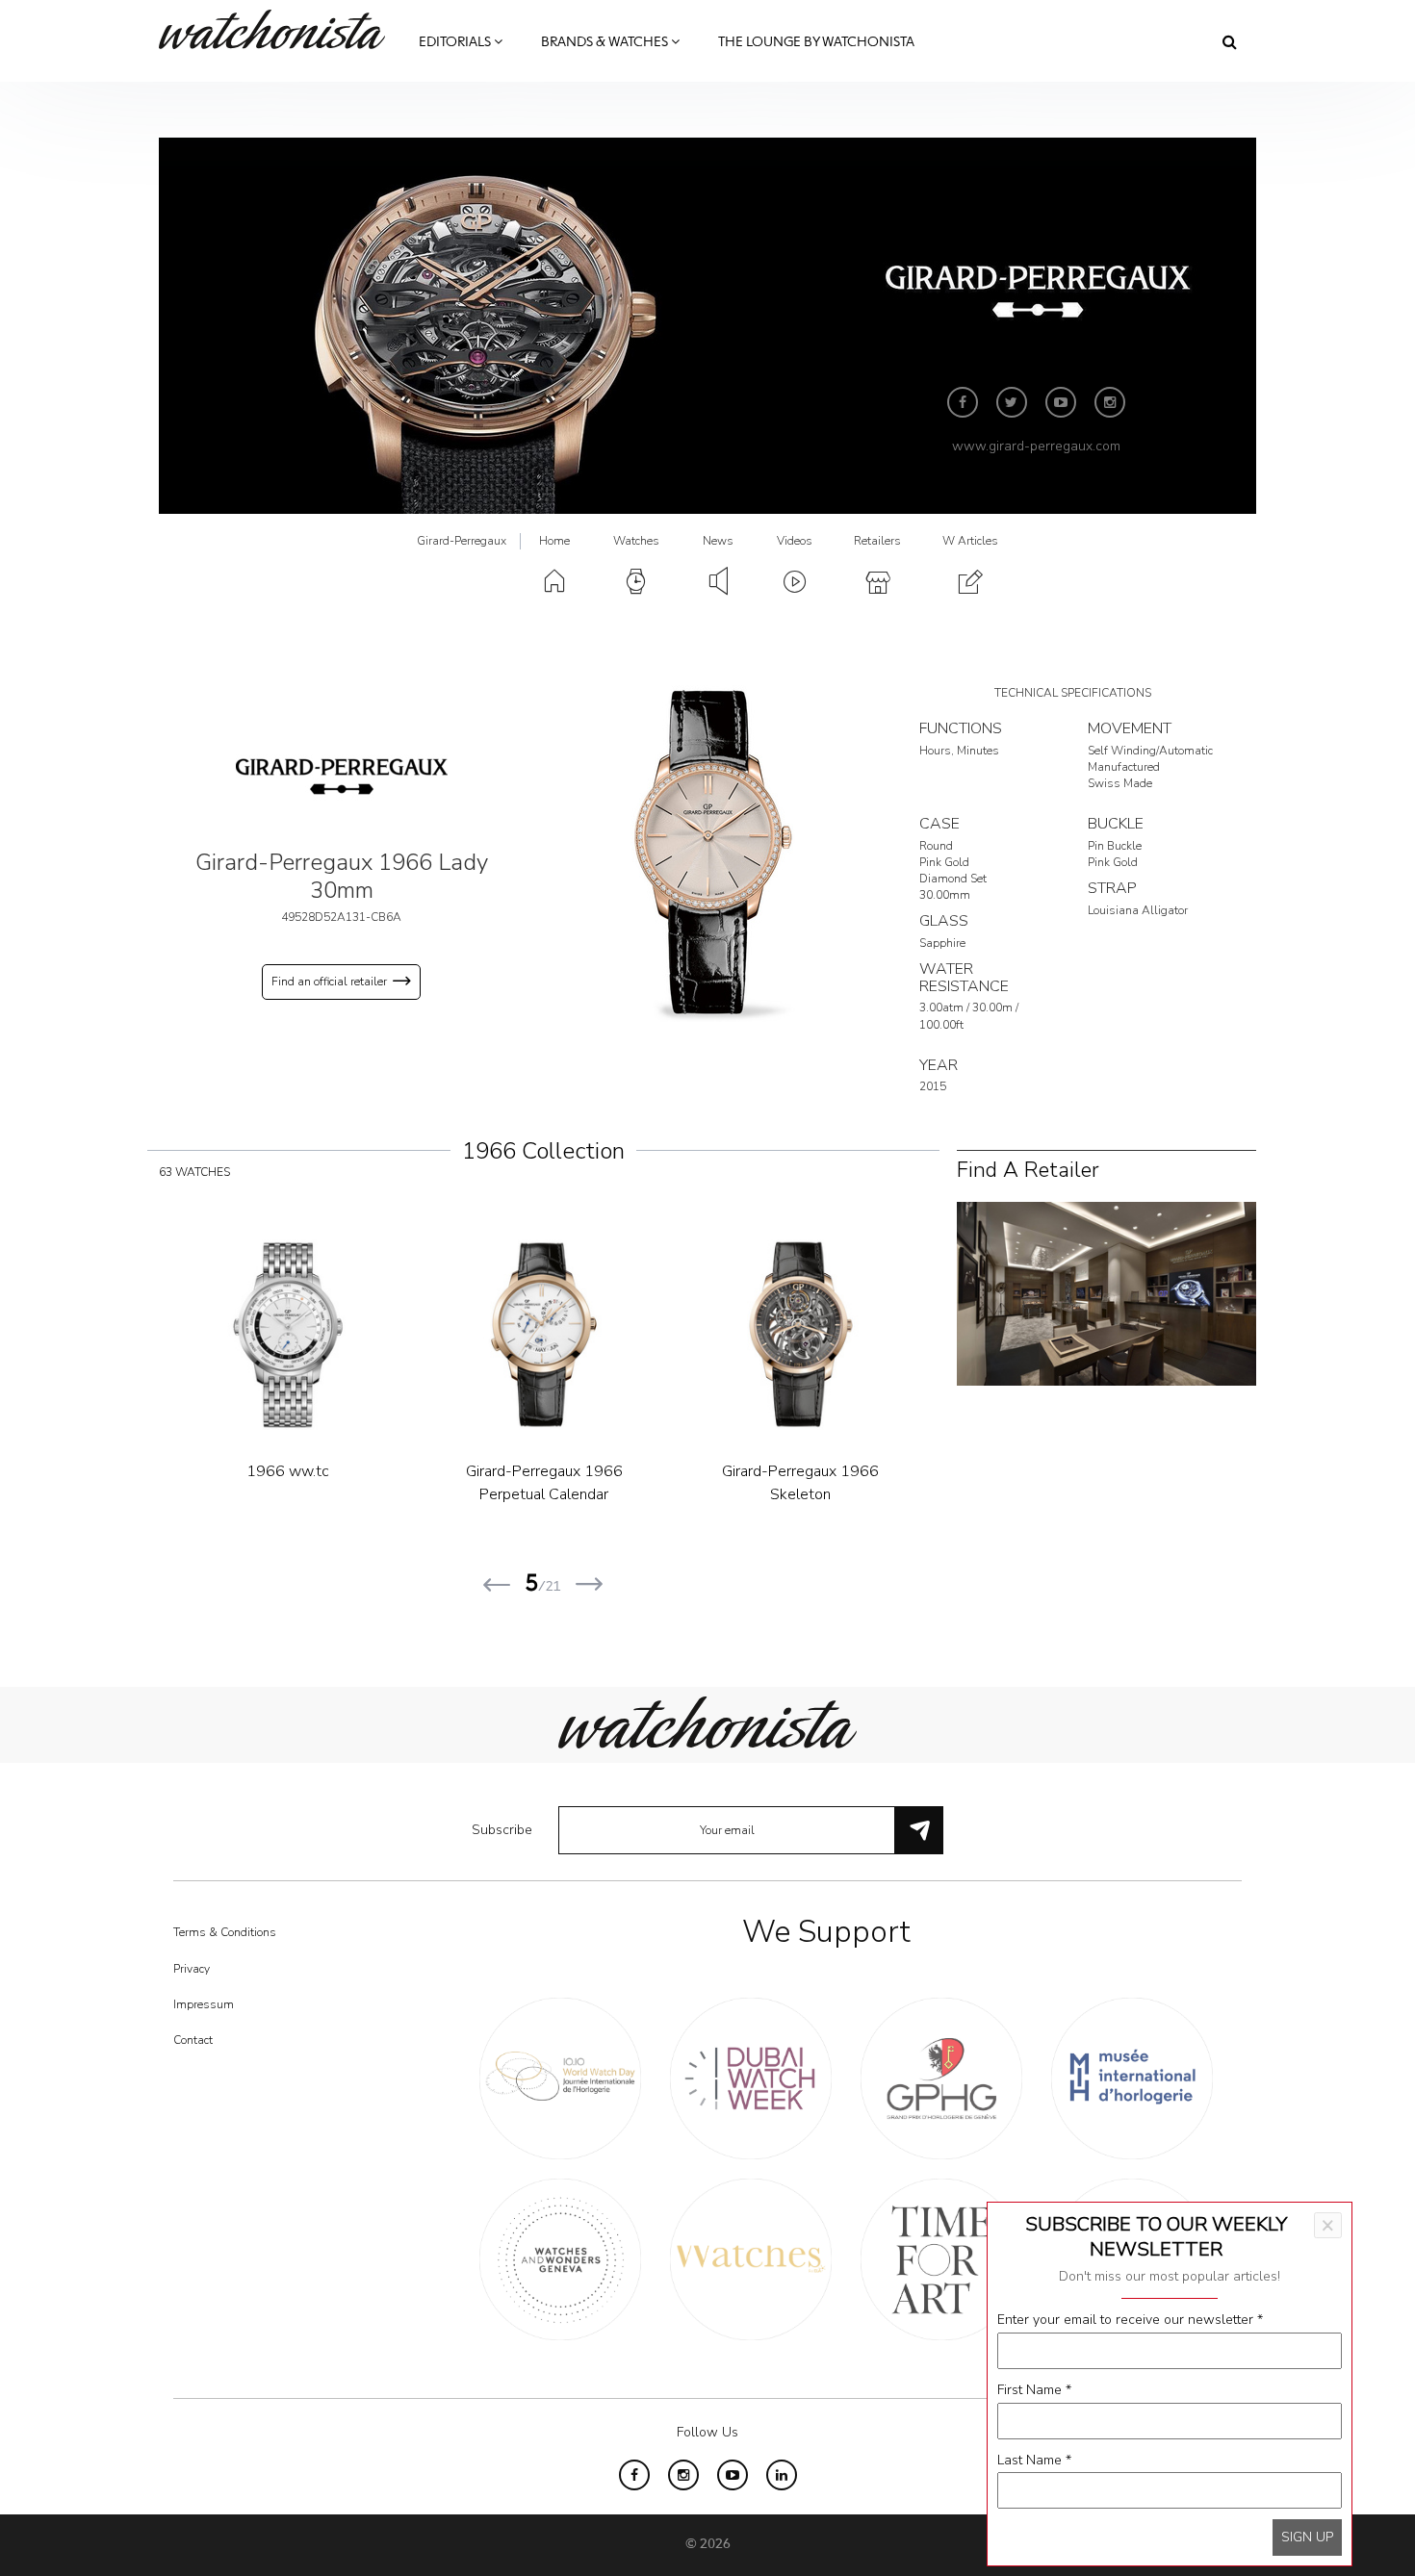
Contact (193, 2040)
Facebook (963, 402)
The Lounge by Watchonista (816, 42)
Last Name (1034, 2460)
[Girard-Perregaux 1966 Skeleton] (801, 1335)
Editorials (456, 42)
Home (554, 541)
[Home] (279, 29)
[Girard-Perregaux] (342, 776)
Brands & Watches (606, 42)
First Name (1034, 2390)
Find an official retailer (329, 982)
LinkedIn (782, 2475)
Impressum (204, 2004)
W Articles (970, 541)
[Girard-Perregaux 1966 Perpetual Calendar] (544, 1335)
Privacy (192, 1969)
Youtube (1061, 402)
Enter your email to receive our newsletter (1130, 2320)
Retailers (877, 541)
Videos (795, 541)
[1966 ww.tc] (288, 1335)
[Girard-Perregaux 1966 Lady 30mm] (707, 853)
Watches (636, 541)
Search (1230, 41)
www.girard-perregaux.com (1036, 446)
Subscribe (502, 1830)
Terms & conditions (225, 1932)
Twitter (1012, 402)
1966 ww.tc (288, 1471)
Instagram (1110, 402)
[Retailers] (1106, 1292)
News (718, 541)
